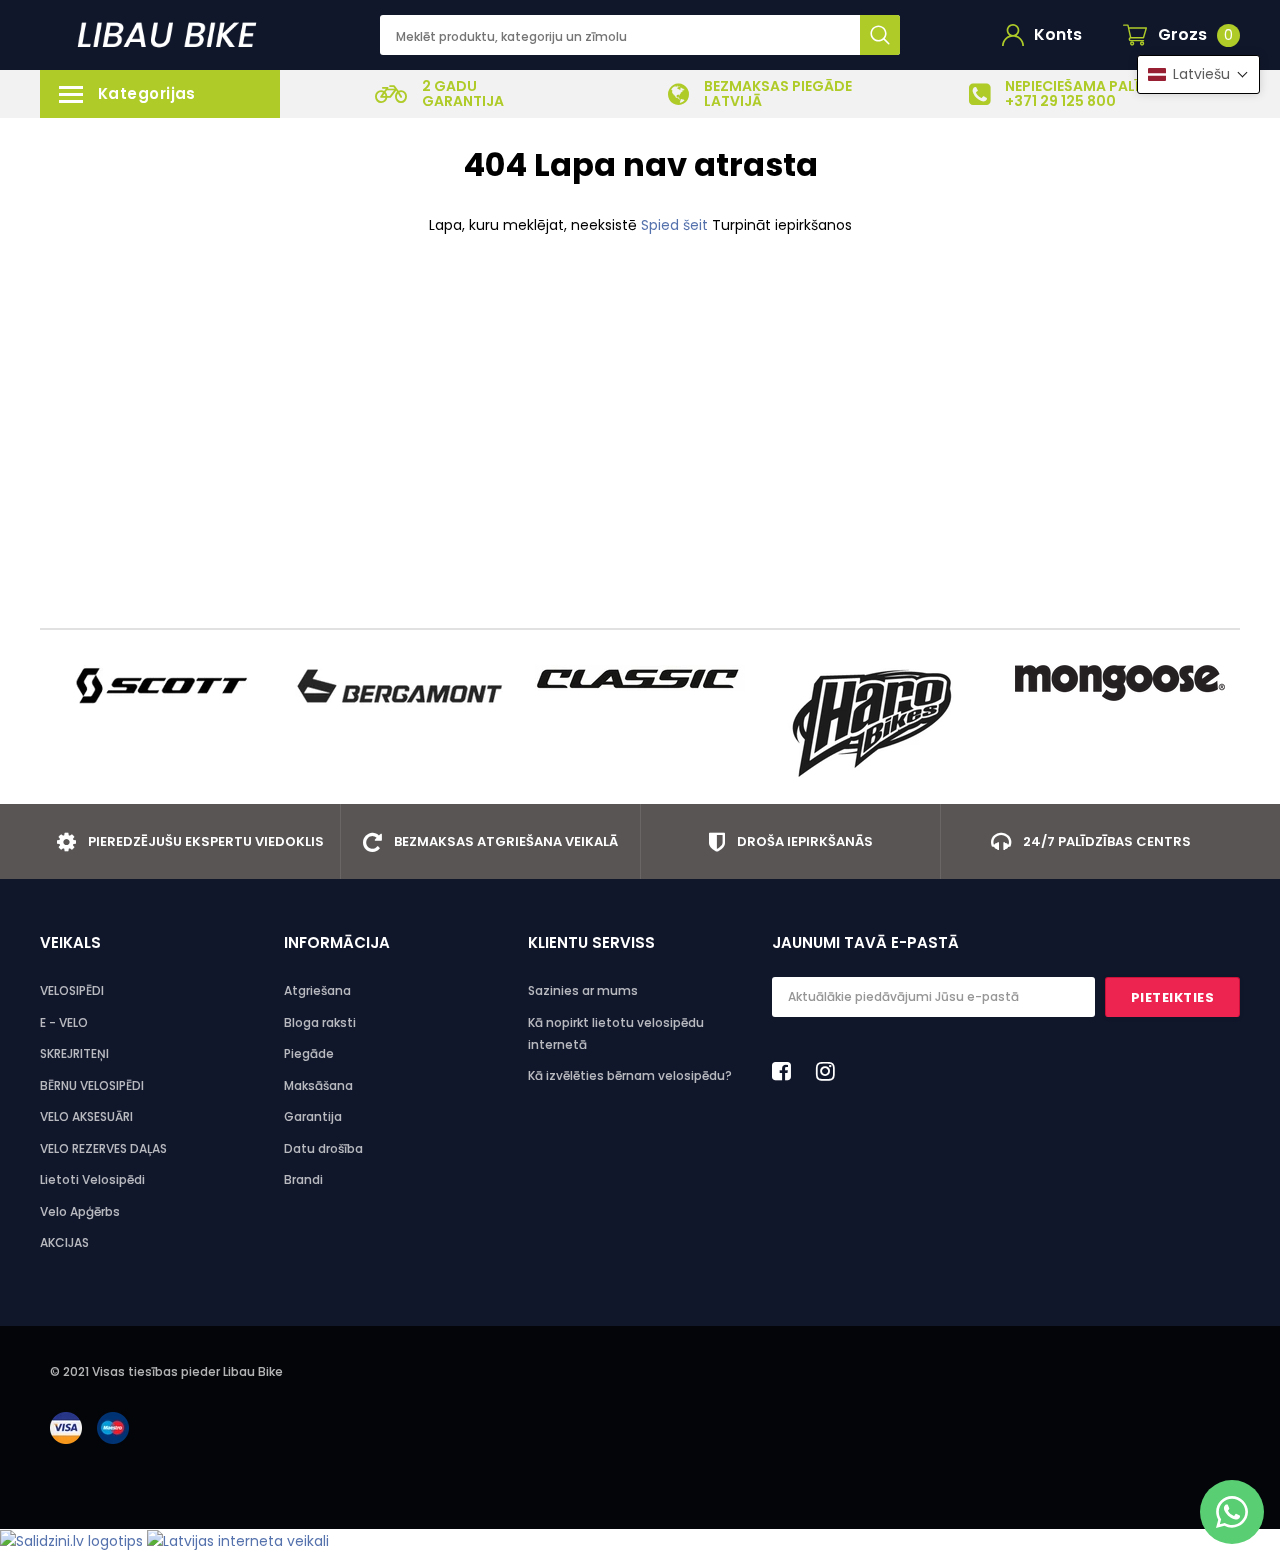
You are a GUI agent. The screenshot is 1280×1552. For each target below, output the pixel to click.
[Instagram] (831, 1071)
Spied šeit (676, 225)
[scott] (160, 686)
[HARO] (880, 723)
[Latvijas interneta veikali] (238, 1540)
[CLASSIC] (640, 678)
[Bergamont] (400, 686)
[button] (1198, 74)
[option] (440, 94)
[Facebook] (787, 1071)
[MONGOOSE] (1120, 683)
